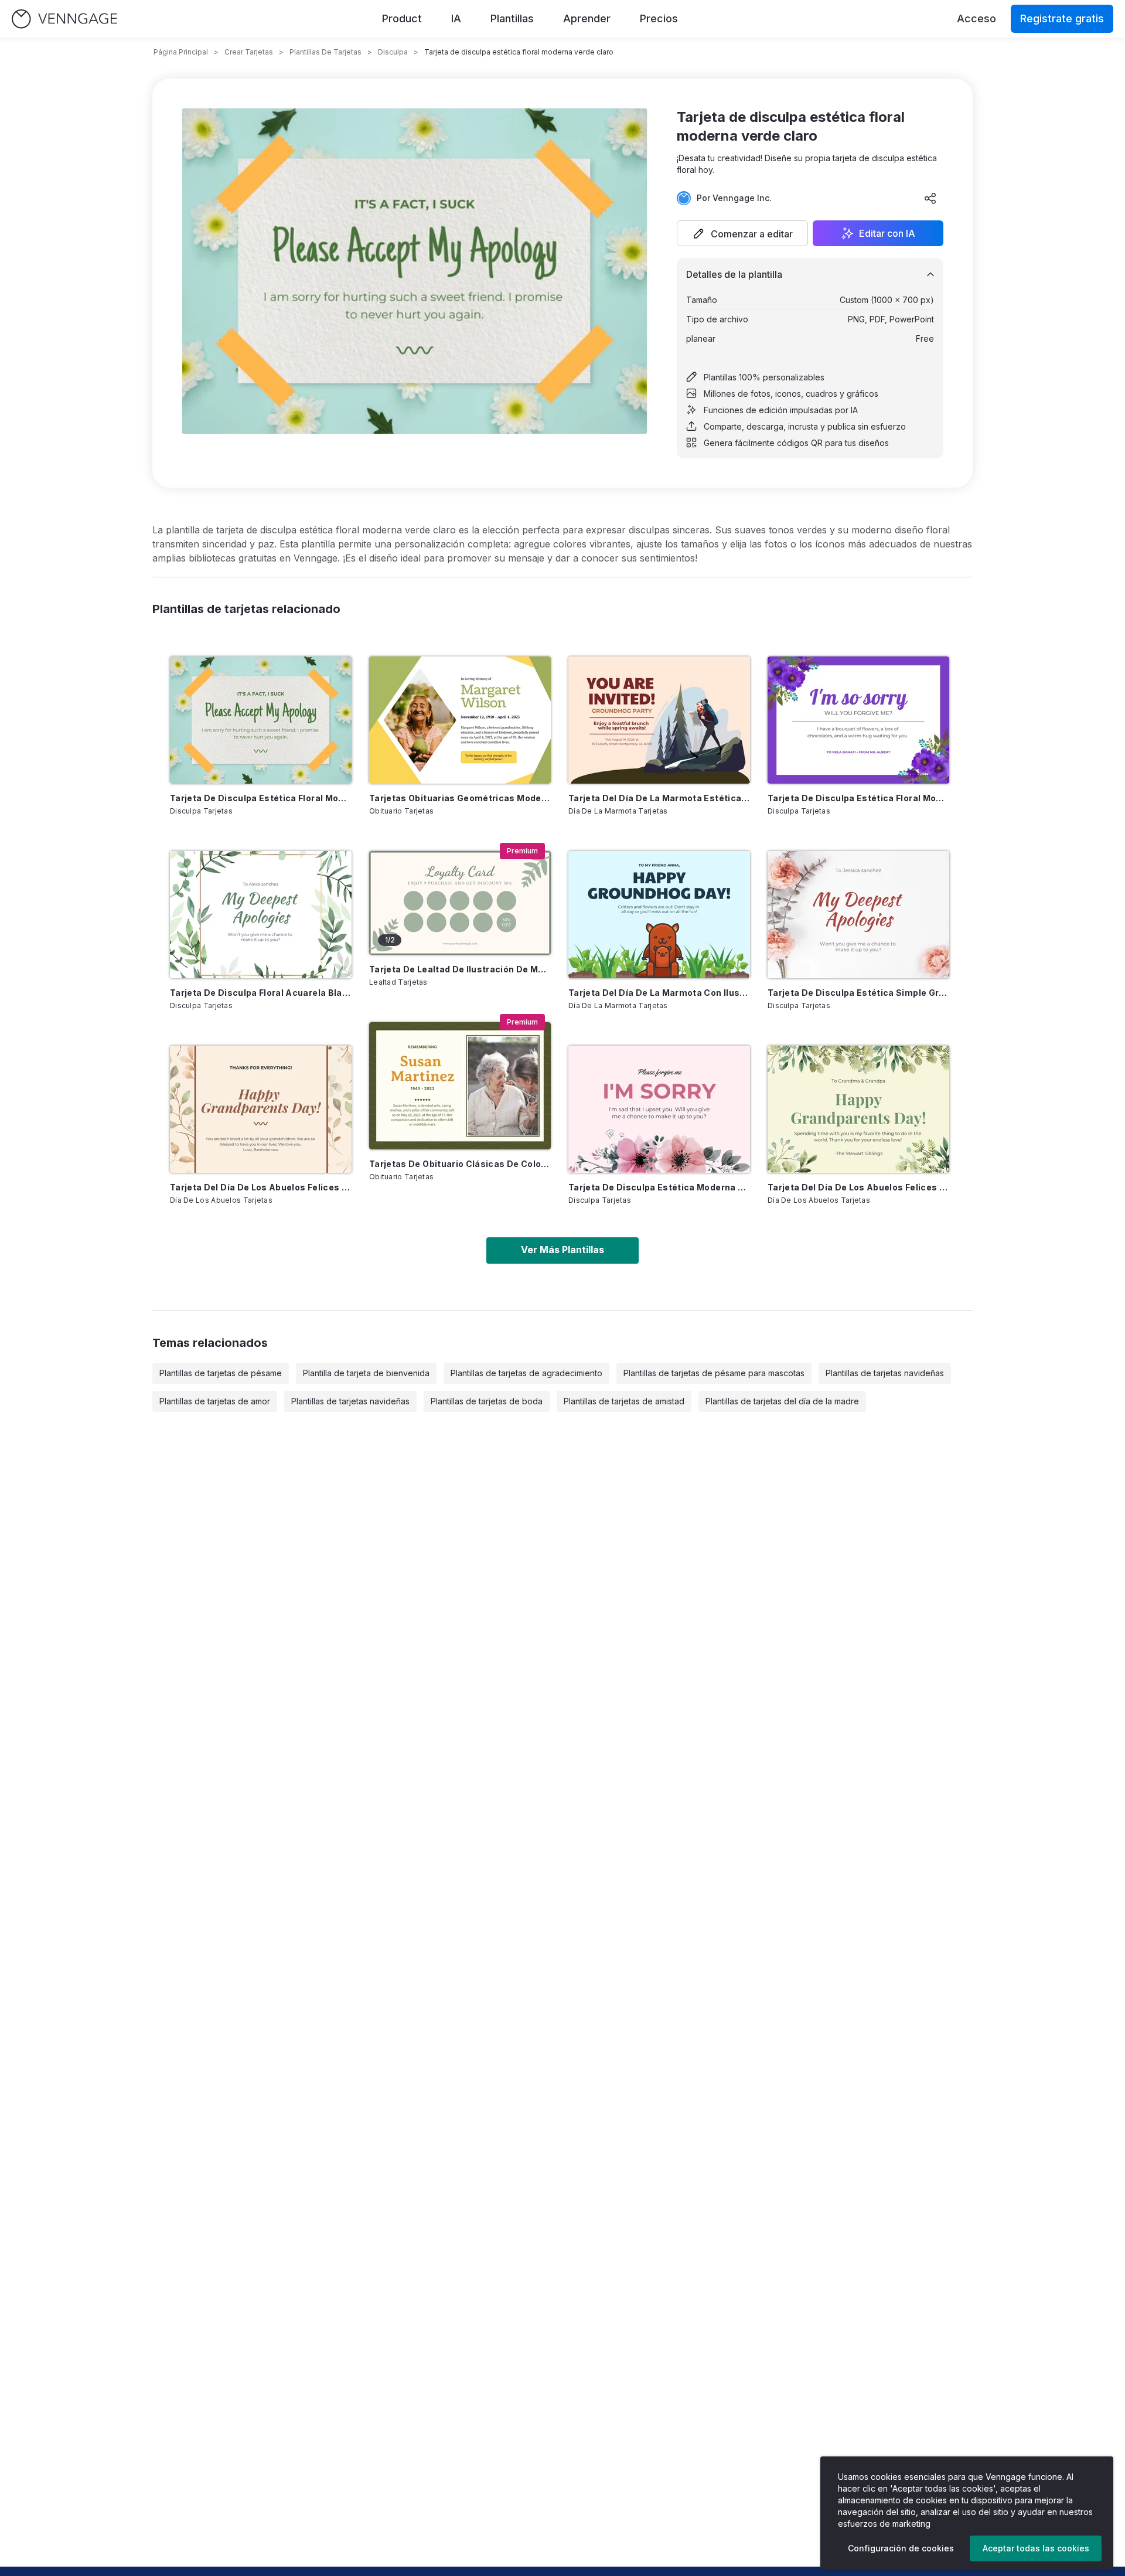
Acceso (976, 18)
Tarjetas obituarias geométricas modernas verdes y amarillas (460, 798)
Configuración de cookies (901, 2548)
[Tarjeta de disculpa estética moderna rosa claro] (659, 1109)
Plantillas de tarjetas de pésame (221, 1373)
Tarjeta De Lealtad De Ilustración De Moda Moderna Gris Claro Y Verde (460, 969)
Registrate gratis (1062, 18)
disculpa (393, 52)
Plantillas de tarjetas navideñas (885, 1373)
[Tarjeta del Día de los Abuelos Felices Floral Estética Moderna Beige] (261, 1109)
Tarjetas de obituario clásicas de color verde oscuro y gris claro (460, 1164)
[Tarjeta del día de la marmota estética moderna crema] (659, 720)
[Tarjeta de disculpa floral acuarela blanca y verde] (261, 915)
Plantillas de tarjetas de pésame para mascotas (714, 1373)
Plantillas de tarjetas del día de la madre (782, 1401)
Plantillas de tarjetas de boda (487, 1401)
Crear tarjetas (249, 52)
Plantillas (512, 18)
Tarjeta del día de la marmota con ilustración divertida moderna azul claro (659, 993)
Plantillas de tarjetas (325, 52)
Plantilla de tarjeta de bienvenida (366, 1373)
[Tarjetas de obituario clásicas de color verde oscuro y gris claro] (460, 1086)
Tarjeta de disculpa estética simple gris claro (858, 993)
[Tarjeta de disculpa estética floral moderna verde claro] (261, 720)
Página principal (181, 52)
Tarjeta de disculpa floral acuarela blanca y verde (261, 993)
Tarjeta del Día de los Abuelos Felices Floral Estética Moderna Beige (261, 1187)
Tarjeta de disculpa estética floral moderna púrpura (858, 798)
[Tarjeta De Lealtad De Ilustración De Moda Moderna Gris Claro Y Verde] (460, 903)
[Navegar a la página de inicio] (64, 19)
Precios (659, 18)
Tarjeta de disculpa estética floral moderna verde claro (261, 798)
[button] (742, 233)
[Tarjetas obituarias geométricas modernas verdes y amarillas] (460, 720)
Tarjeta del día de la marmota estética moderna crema (659, 798)
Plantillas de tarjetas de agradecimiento (526, 1373)
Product (402, 18)
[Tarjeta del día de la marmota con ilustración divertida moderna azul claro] (659, 915)
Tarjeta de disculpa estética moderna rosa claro (659, 1187)
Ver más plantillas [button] (562, 1250)
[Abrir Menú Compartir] (930, 198)
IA (456, 18)
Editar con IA (887, 233)
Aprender (587, 18)
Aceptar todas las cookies (1036, 2548)
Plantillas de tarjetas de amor (215, 1401)
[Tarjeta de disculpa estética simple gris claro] (858, 915)
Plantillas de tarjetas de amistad (624, 1401)
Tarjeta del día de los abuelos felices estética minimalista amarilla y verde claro (858, 1187)
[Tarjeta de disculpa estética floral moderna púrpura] (858, 720)
